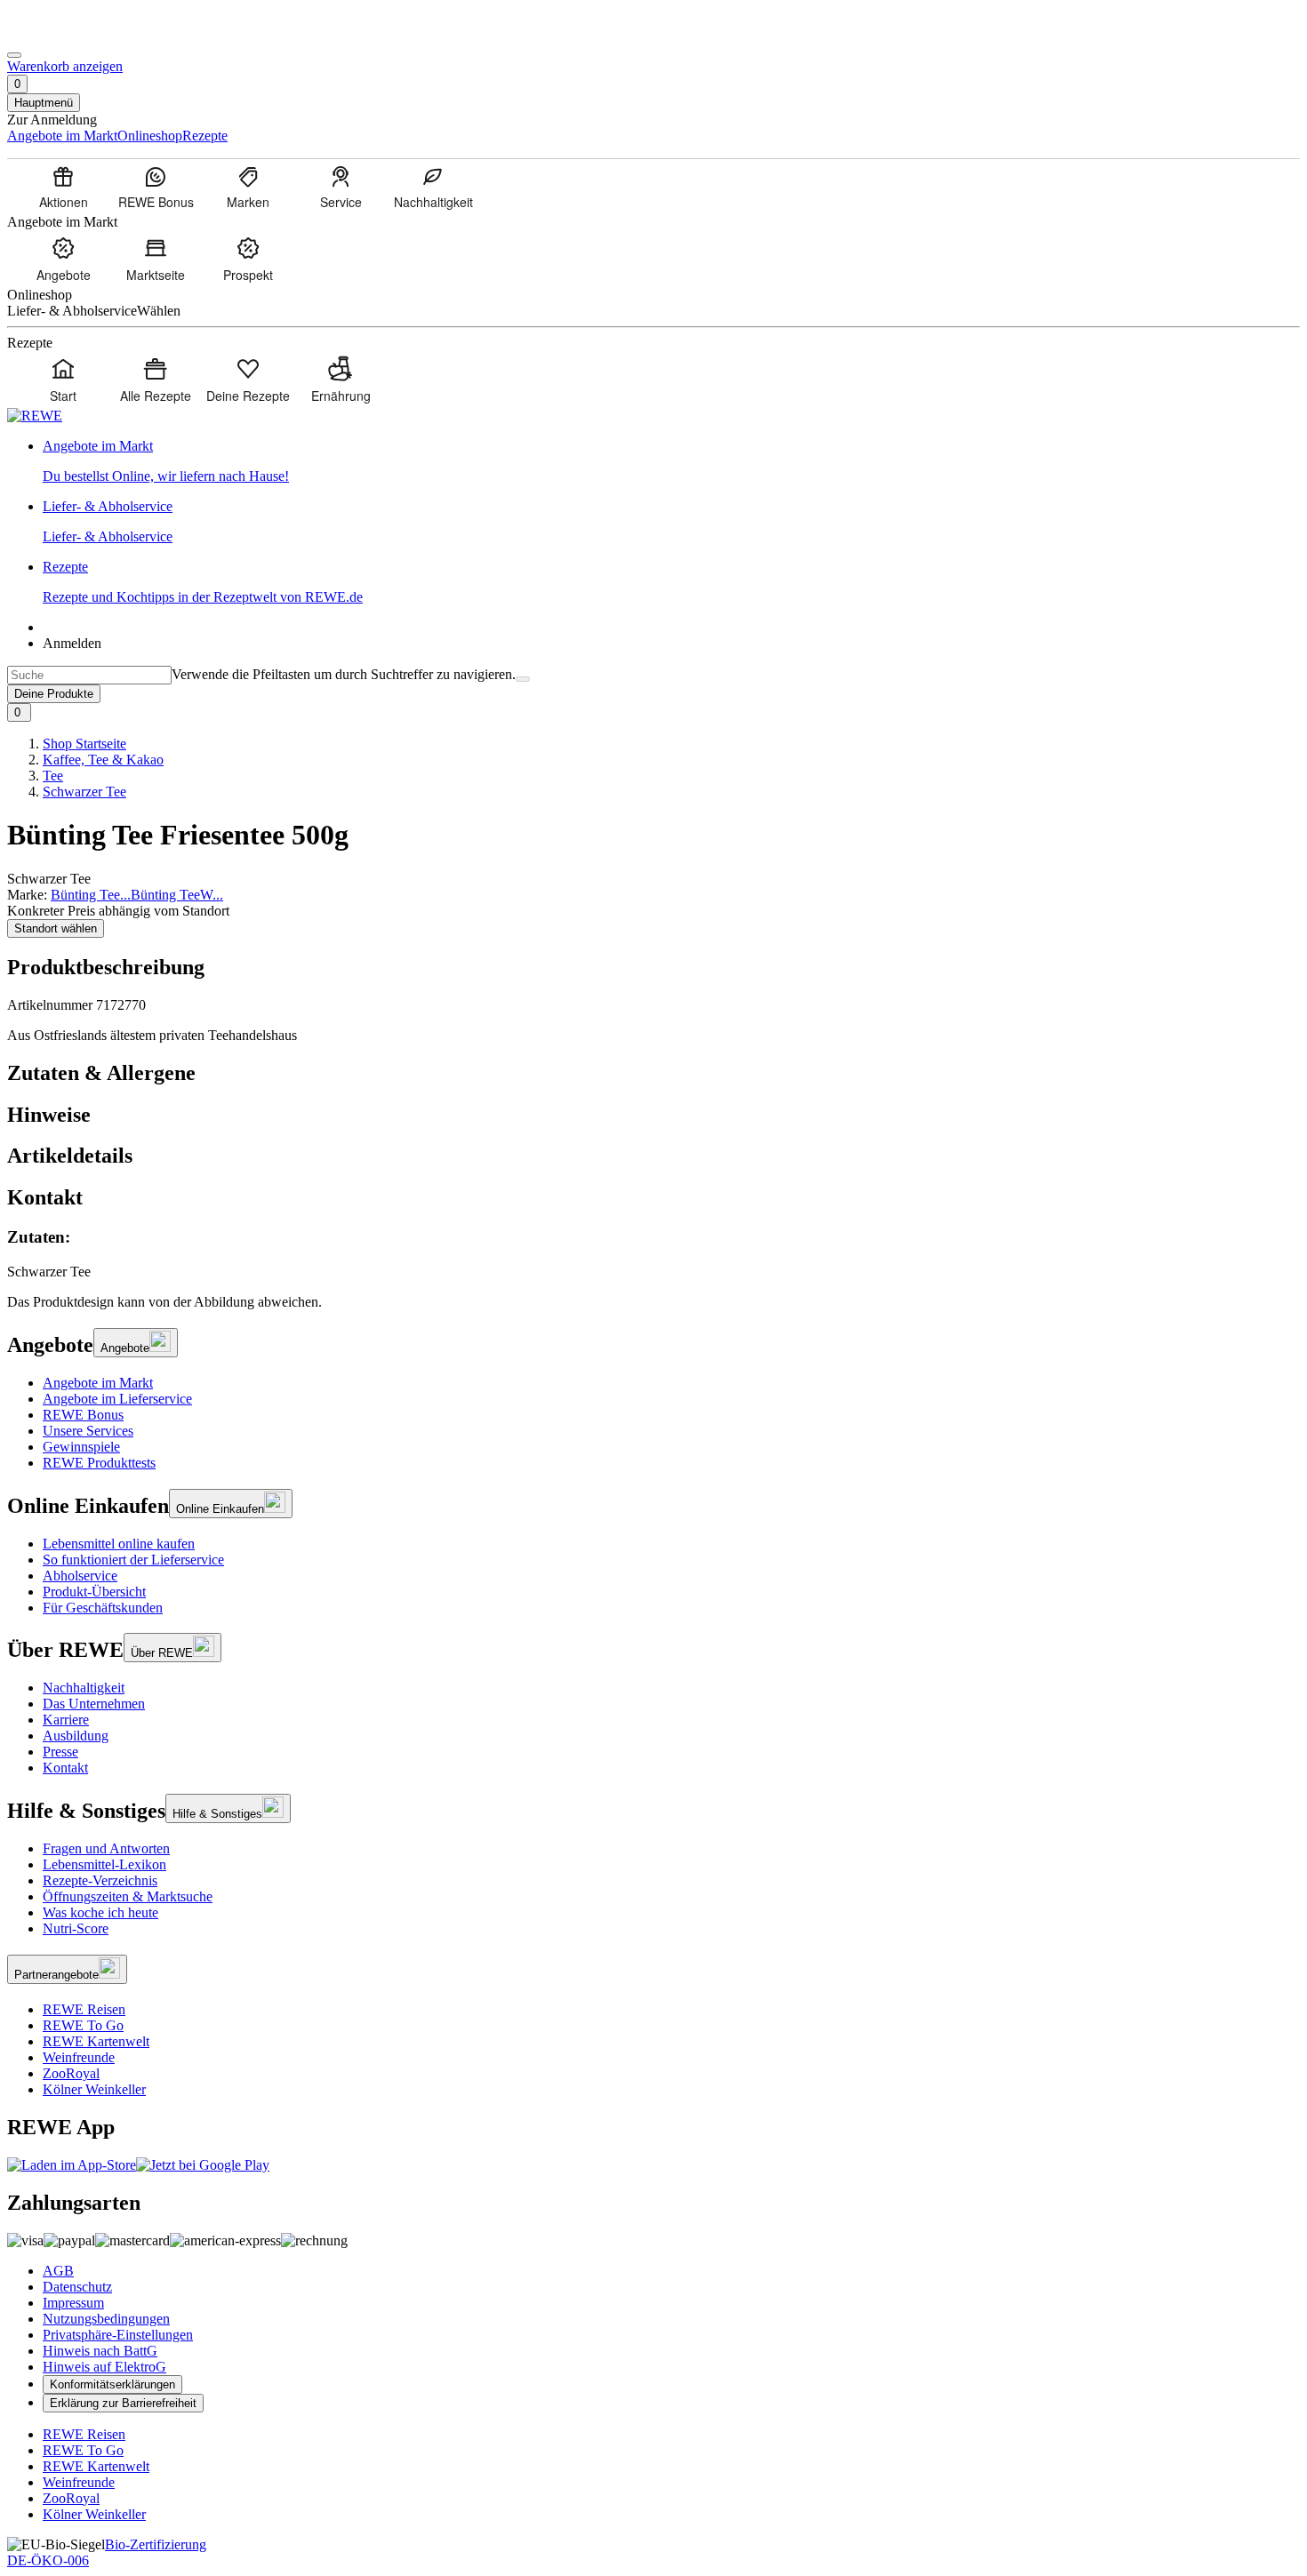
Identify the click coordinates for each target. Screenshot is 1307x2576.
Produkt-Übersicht (94, 1592)
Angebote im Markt (98, 1383)
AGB (58, 2271)
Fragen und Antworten (106, 1848)
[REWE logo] (35, 416)
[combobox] (89, 675)
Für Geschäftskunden (103, 1608)
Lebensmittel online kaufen (119, 1544)
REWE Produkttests (99, 1463)
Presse (60, 1752)
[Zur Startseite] (68, 34)
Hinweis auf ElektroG (104, 2367)
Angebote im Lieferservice (117, 1399)
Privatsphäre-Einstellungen (118, 2335)
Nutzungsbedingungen (106, 2319)
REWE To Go (83, 2025)
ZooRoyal (71, 2073)
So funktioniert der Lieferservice (133, 1560)
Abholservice (80, 1576)
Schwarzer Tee (84, 792)
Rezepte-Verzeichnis (100, 1880)
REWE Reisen (84, 2009)
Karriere (66, 1720)
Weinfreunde (79, 2057)
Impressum (73, 2303)
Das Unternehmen (94, 1704)
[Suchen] (523, 679)
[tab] (653, 1073)
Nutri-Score (76, 1928)
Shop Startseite (84, 744)
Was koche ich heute (100, 1912)
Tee (53, 776)
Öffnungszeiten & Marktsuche (128, 1896)
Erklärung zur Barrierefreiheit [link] (123, 2403)
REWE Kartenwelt (96, 2041)
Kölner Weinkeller (94, 2089)
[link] (671, 461)
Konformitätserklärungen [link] (112, 2384)
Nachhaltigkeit (84, 1688)
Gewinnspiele (81, 1447)
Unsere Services (88, 1431)
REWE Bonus (83, 1415)
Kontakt (65, 1768)
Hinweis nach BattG (100, 2351)
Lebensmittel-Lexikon (104, 1864)
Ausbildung (76, 1736)
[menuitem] (63, 187)
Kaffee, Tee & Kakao (103, 760)
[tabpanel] (653, 1254)
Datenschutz (77, 2287)
